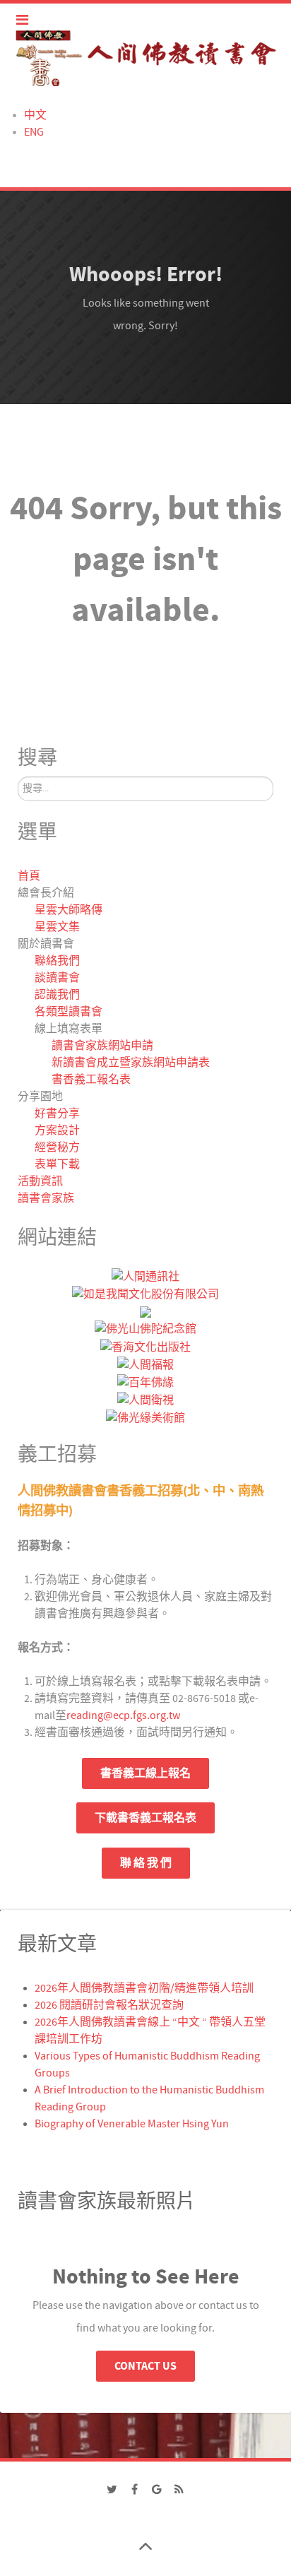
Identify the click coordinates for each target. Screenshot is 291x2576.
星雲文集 (57, 927)
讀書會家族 (46, 1198)
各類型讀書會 (69, 1012)
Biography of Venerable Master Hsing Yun (132, 2124)
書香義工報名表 (91, 1080)
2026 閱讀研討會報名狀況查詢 (109, 2005)
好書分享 (57, 1113)
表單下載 (57, 1164)
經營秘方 (57, 1147)
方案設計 (57, 1130)
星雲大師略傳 (69, 910)
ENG (34, 132)
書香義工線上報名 (145, 1773)
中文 (35, 115)
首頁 (29, 876)
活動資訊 (40, 1181)
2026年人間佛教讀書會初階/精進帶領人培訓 (144, 1988)
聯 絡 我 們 (146, 1863)
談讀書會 (57, 978)
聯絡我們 (57, 961)
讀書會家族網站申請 (102, 1046)
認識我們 (57, 995)
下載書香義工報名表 (145, 1818)
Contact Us (145, 2366)
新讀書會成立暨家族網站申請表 (131, 1063)
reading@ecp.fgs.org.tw (123, 1715)
